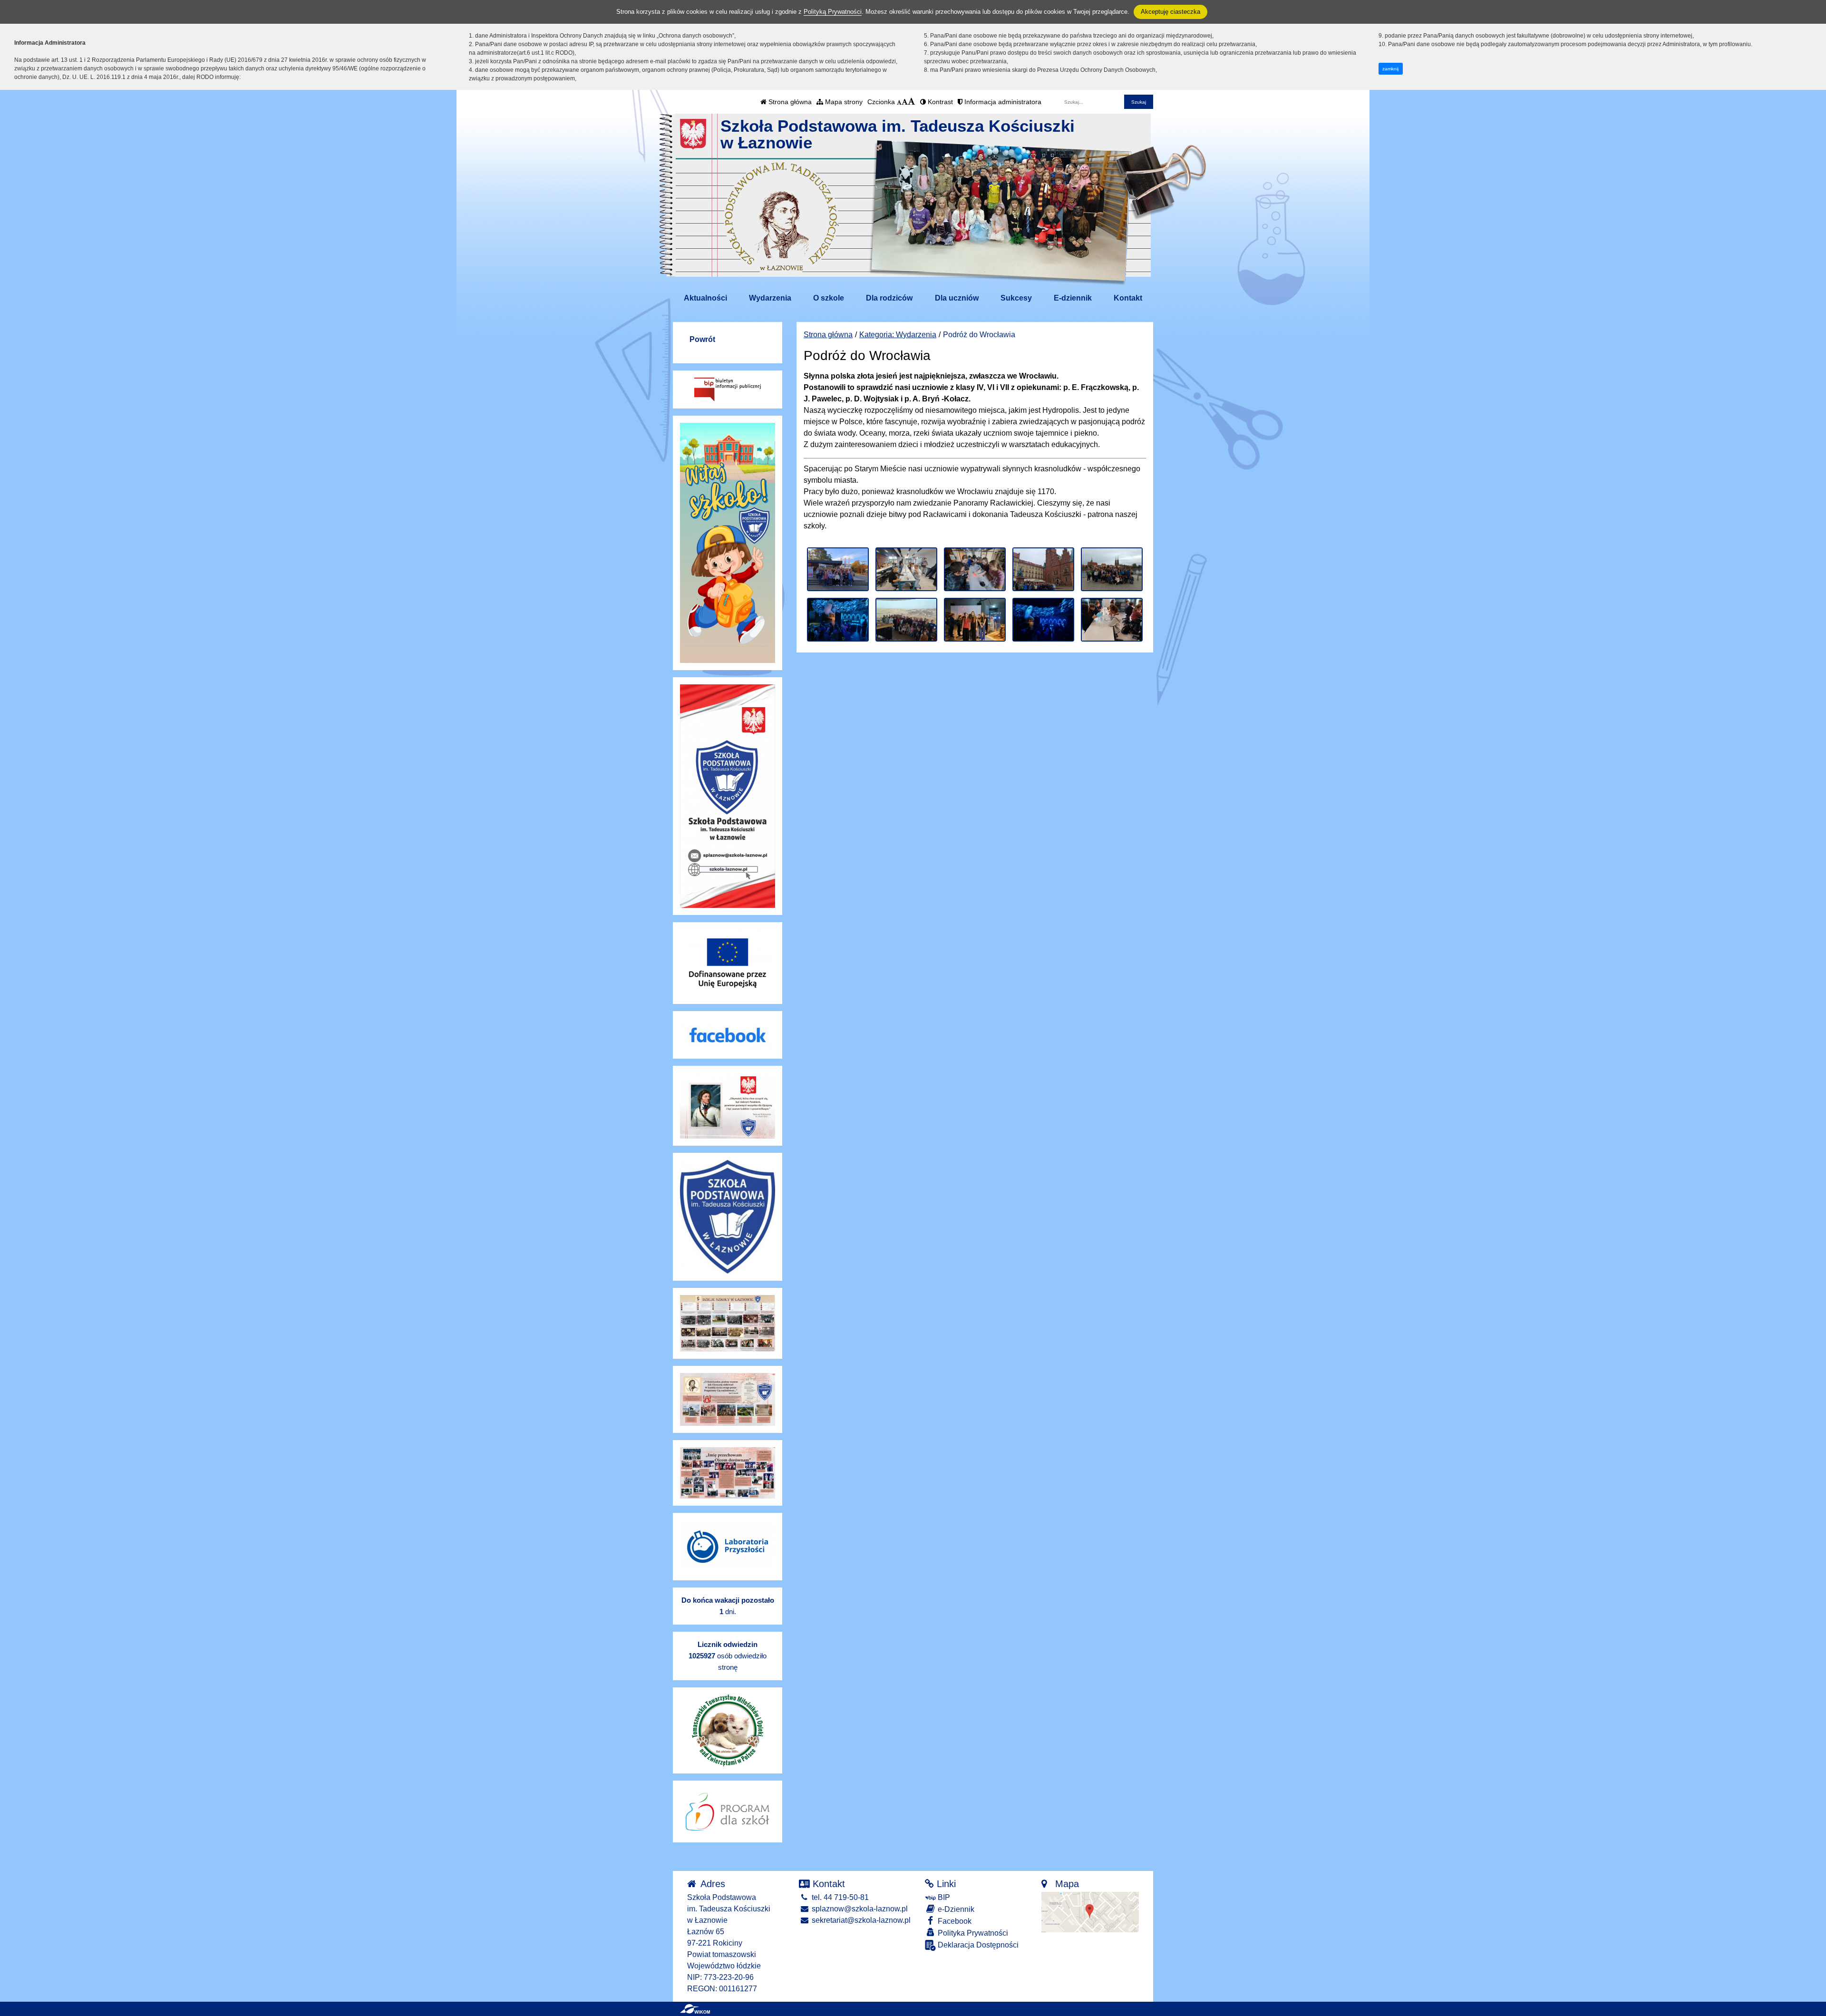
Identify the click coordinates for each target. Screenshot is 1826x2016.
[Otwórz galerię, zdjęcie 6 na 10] (838, 620)
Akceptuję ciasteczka (1170, 12)
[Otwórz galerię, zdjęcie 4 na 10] (1043, 569)
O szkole (829, 298)
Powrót (702, 339)
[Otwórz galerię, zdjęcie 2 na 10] (906, 569)
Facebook (954, 1921)
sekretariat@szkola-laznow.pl (860, 1920)
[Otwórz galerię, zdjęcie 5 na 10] (1112, 569)
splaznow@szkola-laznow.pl (859, 1909)
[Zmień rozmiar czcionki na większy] (905, 102)
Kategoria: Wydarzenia (898, 335)
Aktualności (705, 298)
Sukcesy (1016, 298)
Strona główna (789, 102)
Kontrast (939, 102)
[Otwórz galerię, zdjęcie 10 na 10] (1112, 620)
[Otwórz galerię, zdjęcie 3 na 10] (975, 569)
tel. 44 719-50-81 (839, 1897)
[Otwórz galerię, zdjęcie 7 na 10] (906, 620)
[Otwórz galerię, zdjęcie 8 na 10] (975, 620)
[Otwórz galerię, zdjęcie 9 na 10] (1043, 620)
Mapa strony (843, 102)
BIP (943, 1897)
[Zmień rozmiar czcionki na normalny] (899, 102)
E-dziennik (1073, 298)
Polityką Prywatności (833, 12)
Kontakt (1128, 298)
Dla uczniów (957, 298)
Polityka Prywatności (972, 1933)
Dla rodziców (889, 298)
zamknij (1390, 69)
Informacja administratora (1002, 102)
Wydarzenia (770, 298)
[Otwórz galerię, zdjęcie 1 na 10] (838, 569)
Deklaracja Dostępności (977, 1945)
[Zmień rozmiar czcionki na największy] (912, 102)
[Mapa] (1090, 1912)
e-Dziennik (955, 1909)
